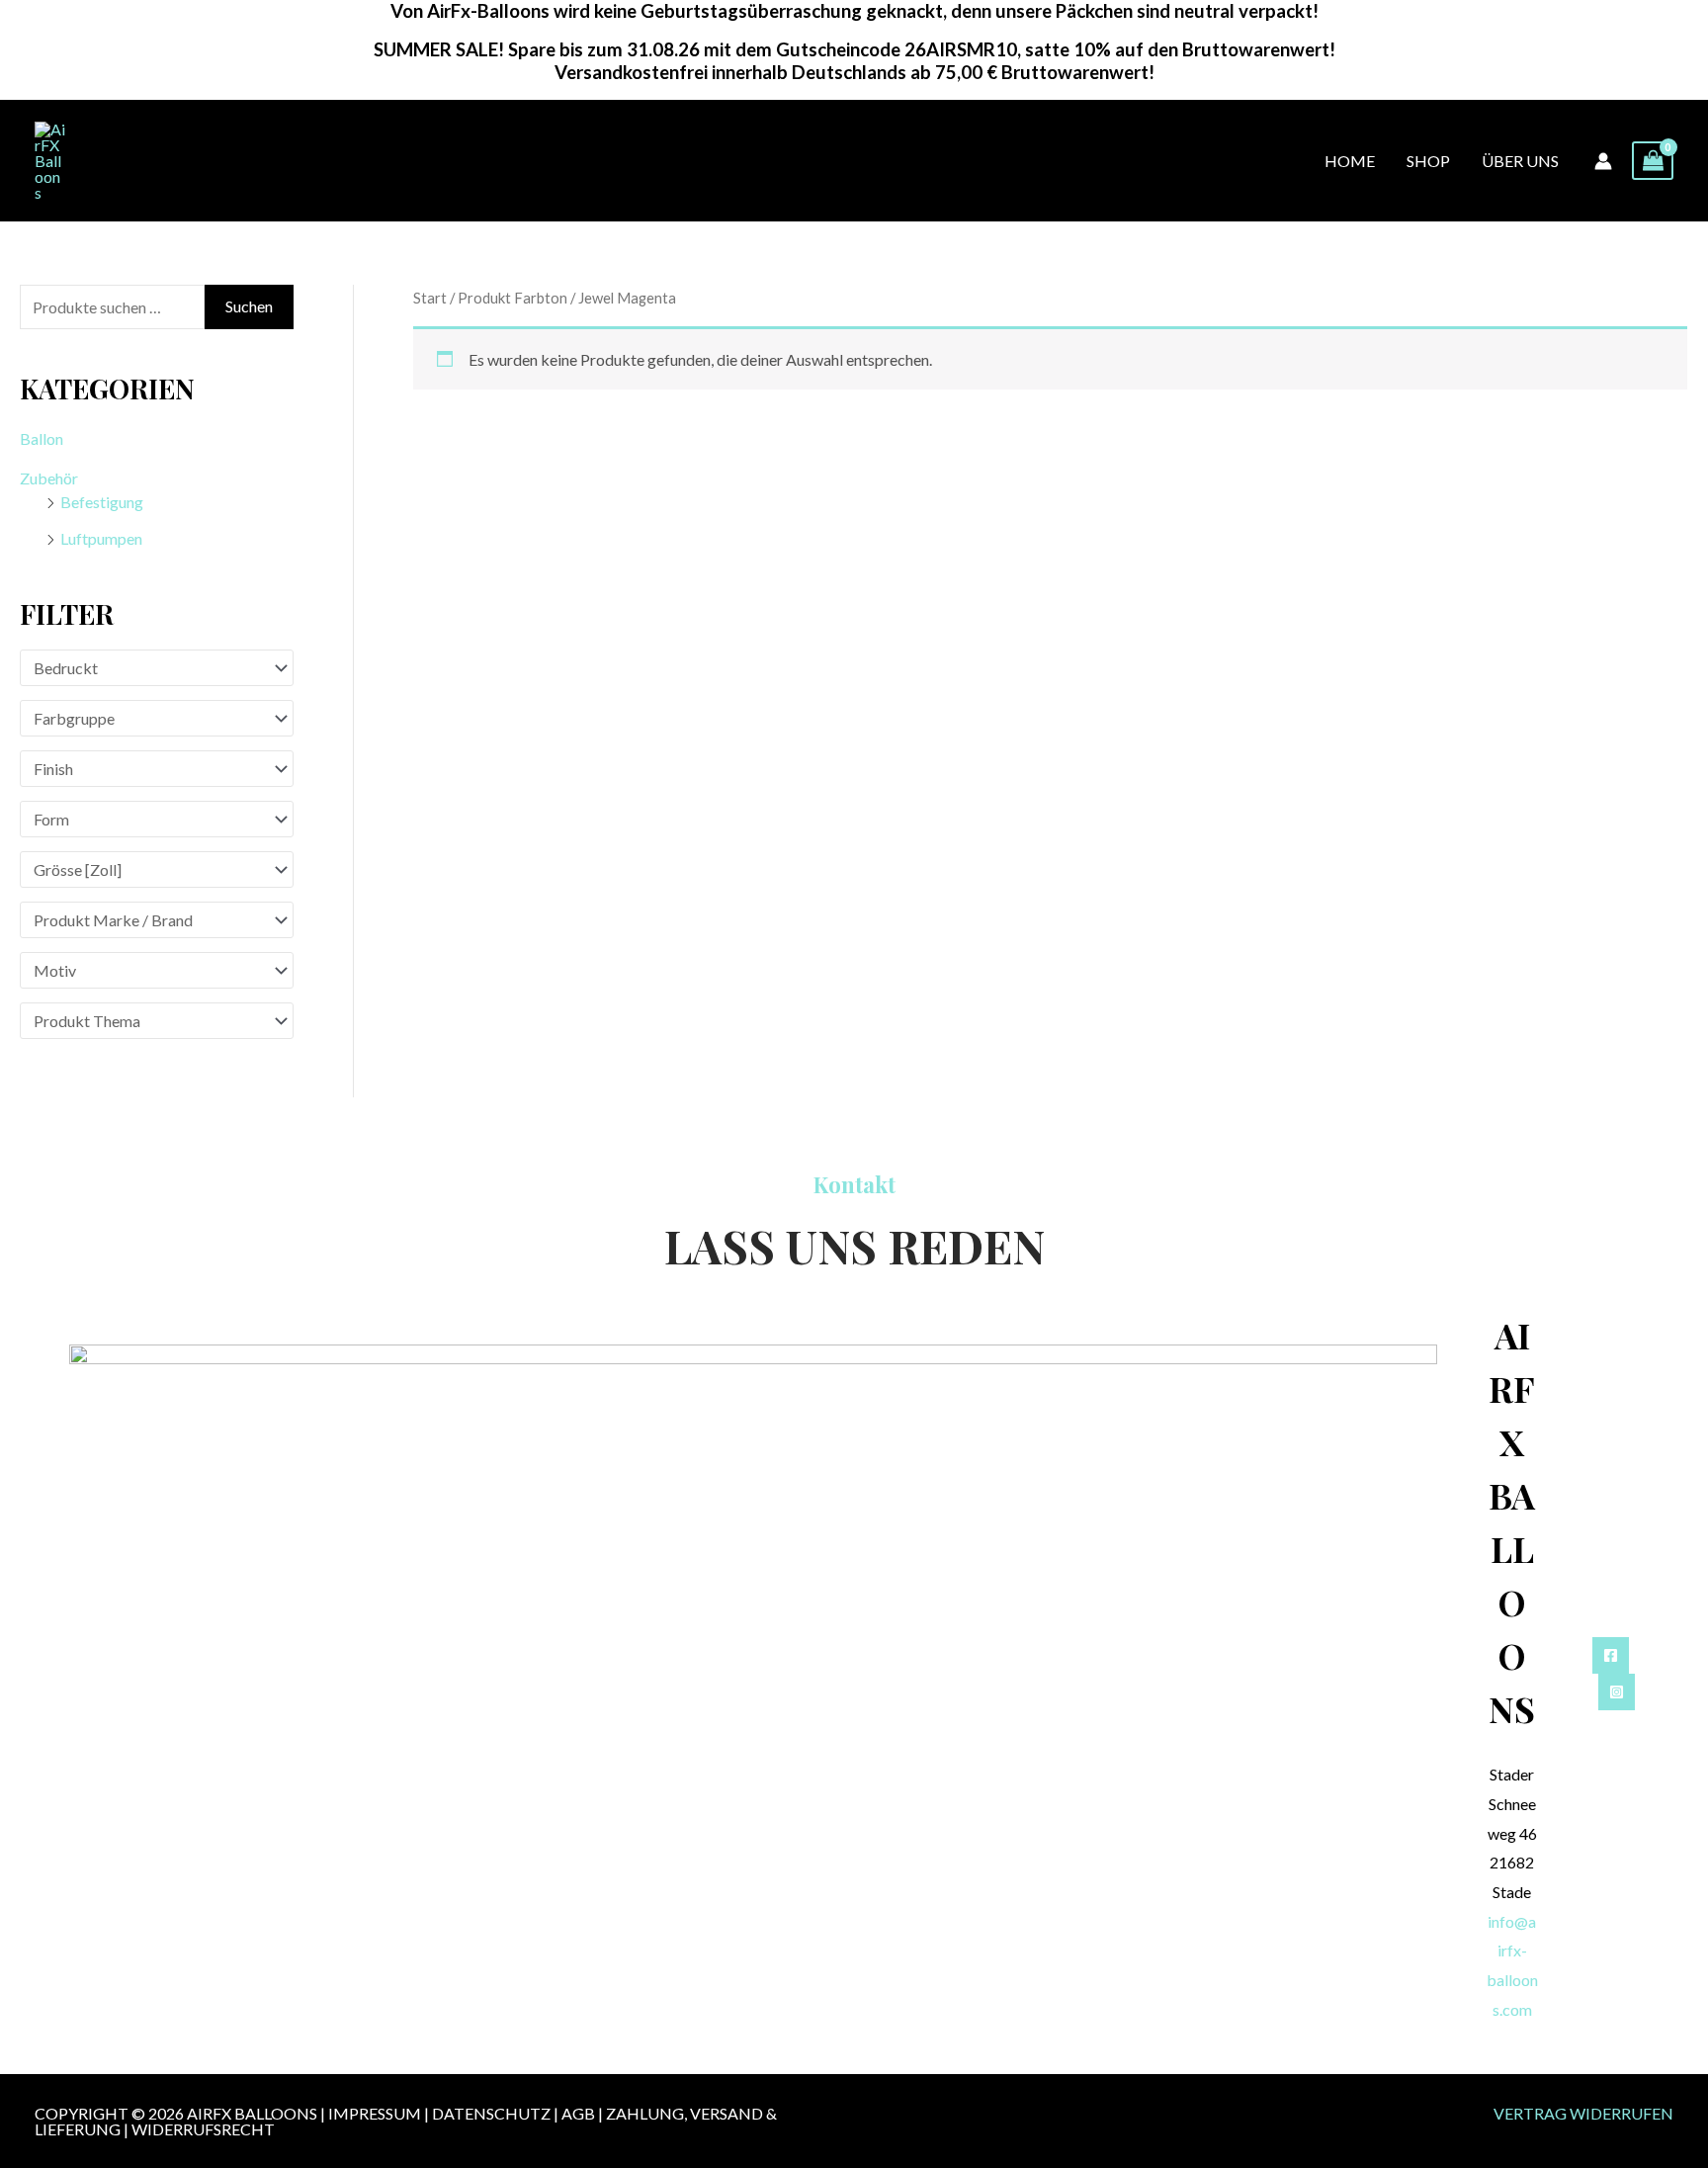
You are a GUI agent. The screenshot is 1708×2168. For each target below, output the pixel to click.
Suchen (249, 306)
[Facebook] (1611, 1655)
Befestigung (102, 502)
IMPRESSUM (375, 2113)
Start (430, 298)
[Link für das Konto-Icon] (1603, 161)
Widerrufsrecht (203, 2129)
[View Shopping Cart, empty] (1653, 161)
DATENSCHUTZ (491, 2113)
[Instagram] (1617, 1692)
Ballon (42, 438)
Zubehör (49, 478)
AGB (578, 2113)
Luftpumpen (101, 538)
